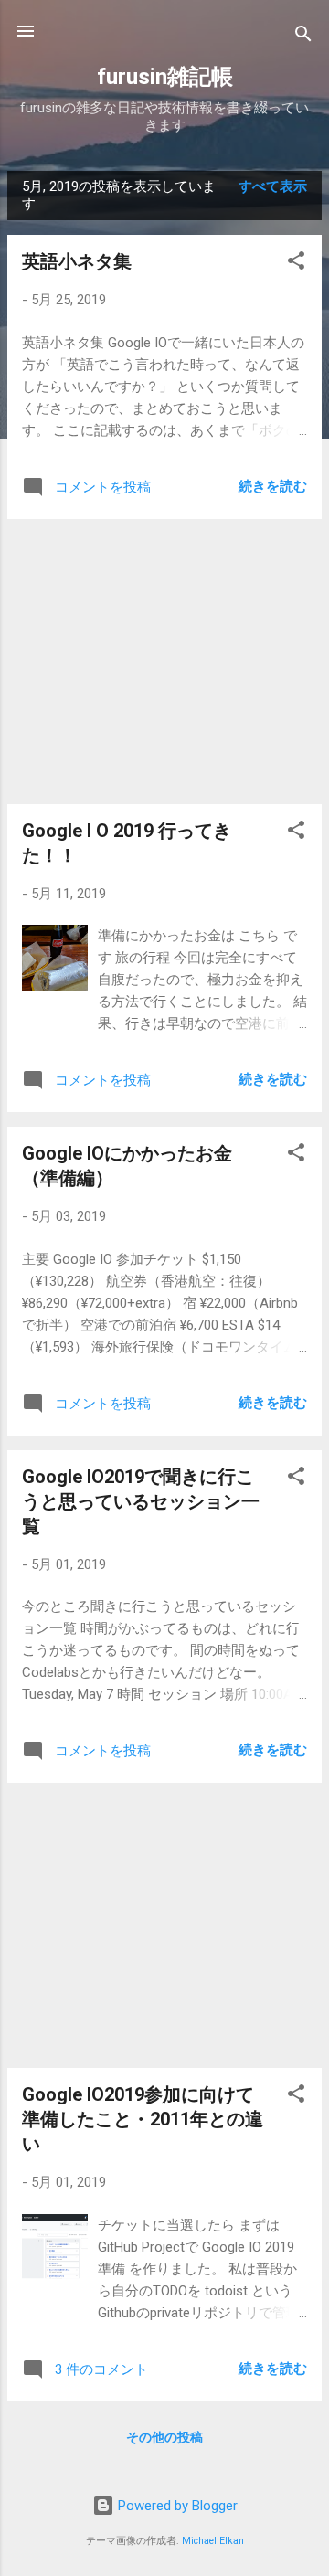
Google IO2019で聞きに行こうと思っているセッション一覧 (141, 1501)
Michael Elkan (213, 2541)
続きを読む (273, 486)
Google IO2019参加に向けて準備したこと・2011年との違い (143, 2119)
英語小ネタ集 (77, 261)
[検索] (303, 37)
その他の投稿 (164, 2437)
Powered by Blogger (176, 2506)
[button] (296, 264)
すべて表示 (273, 186)
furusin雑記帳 (165, 77)
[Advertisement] (164, 662)
